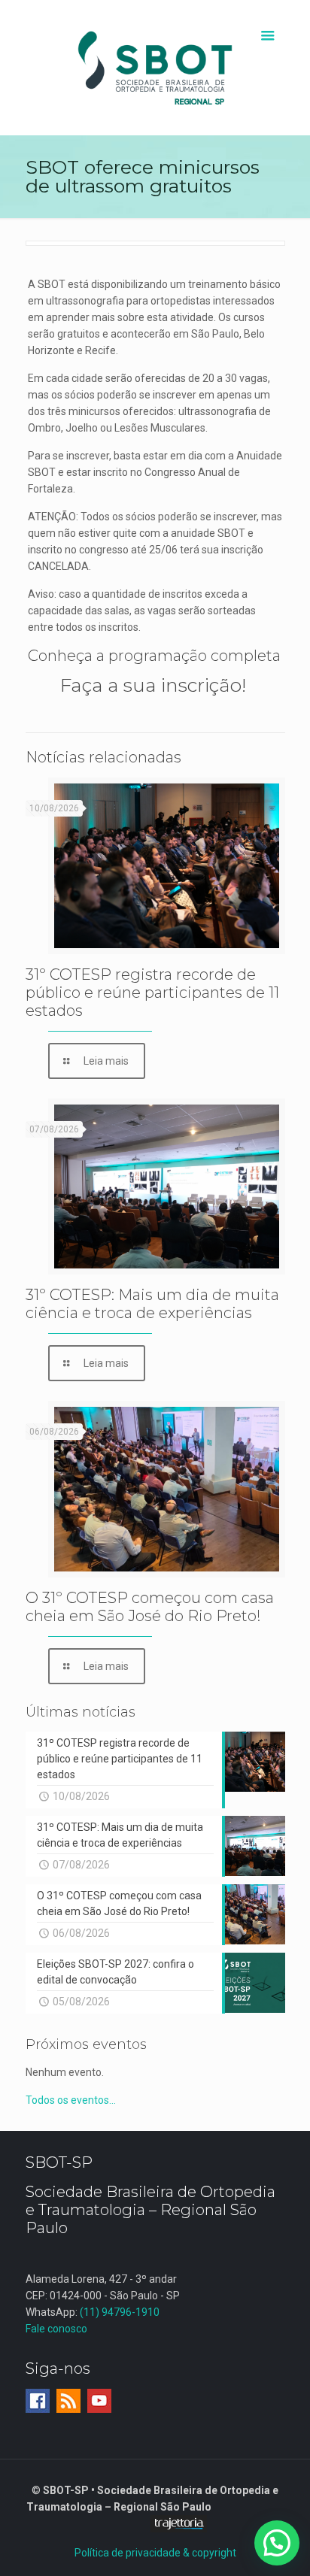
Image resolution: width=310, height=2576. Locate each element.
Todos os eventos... (71, 2100)
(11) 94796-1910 (120, 2312)
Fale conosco (56, 2329)
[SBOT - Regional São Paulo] (155, 68)
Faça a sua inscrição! (155, 685)
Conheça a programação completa (154, 656)
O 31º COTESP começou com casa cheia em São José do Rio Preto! (150, 1607)
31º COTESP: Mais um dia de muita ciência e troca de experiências (152, 1304)
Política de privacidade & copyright (155, 2553)
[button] (277, 2543)
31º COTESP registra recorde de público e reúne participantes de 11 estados (152, 993)
